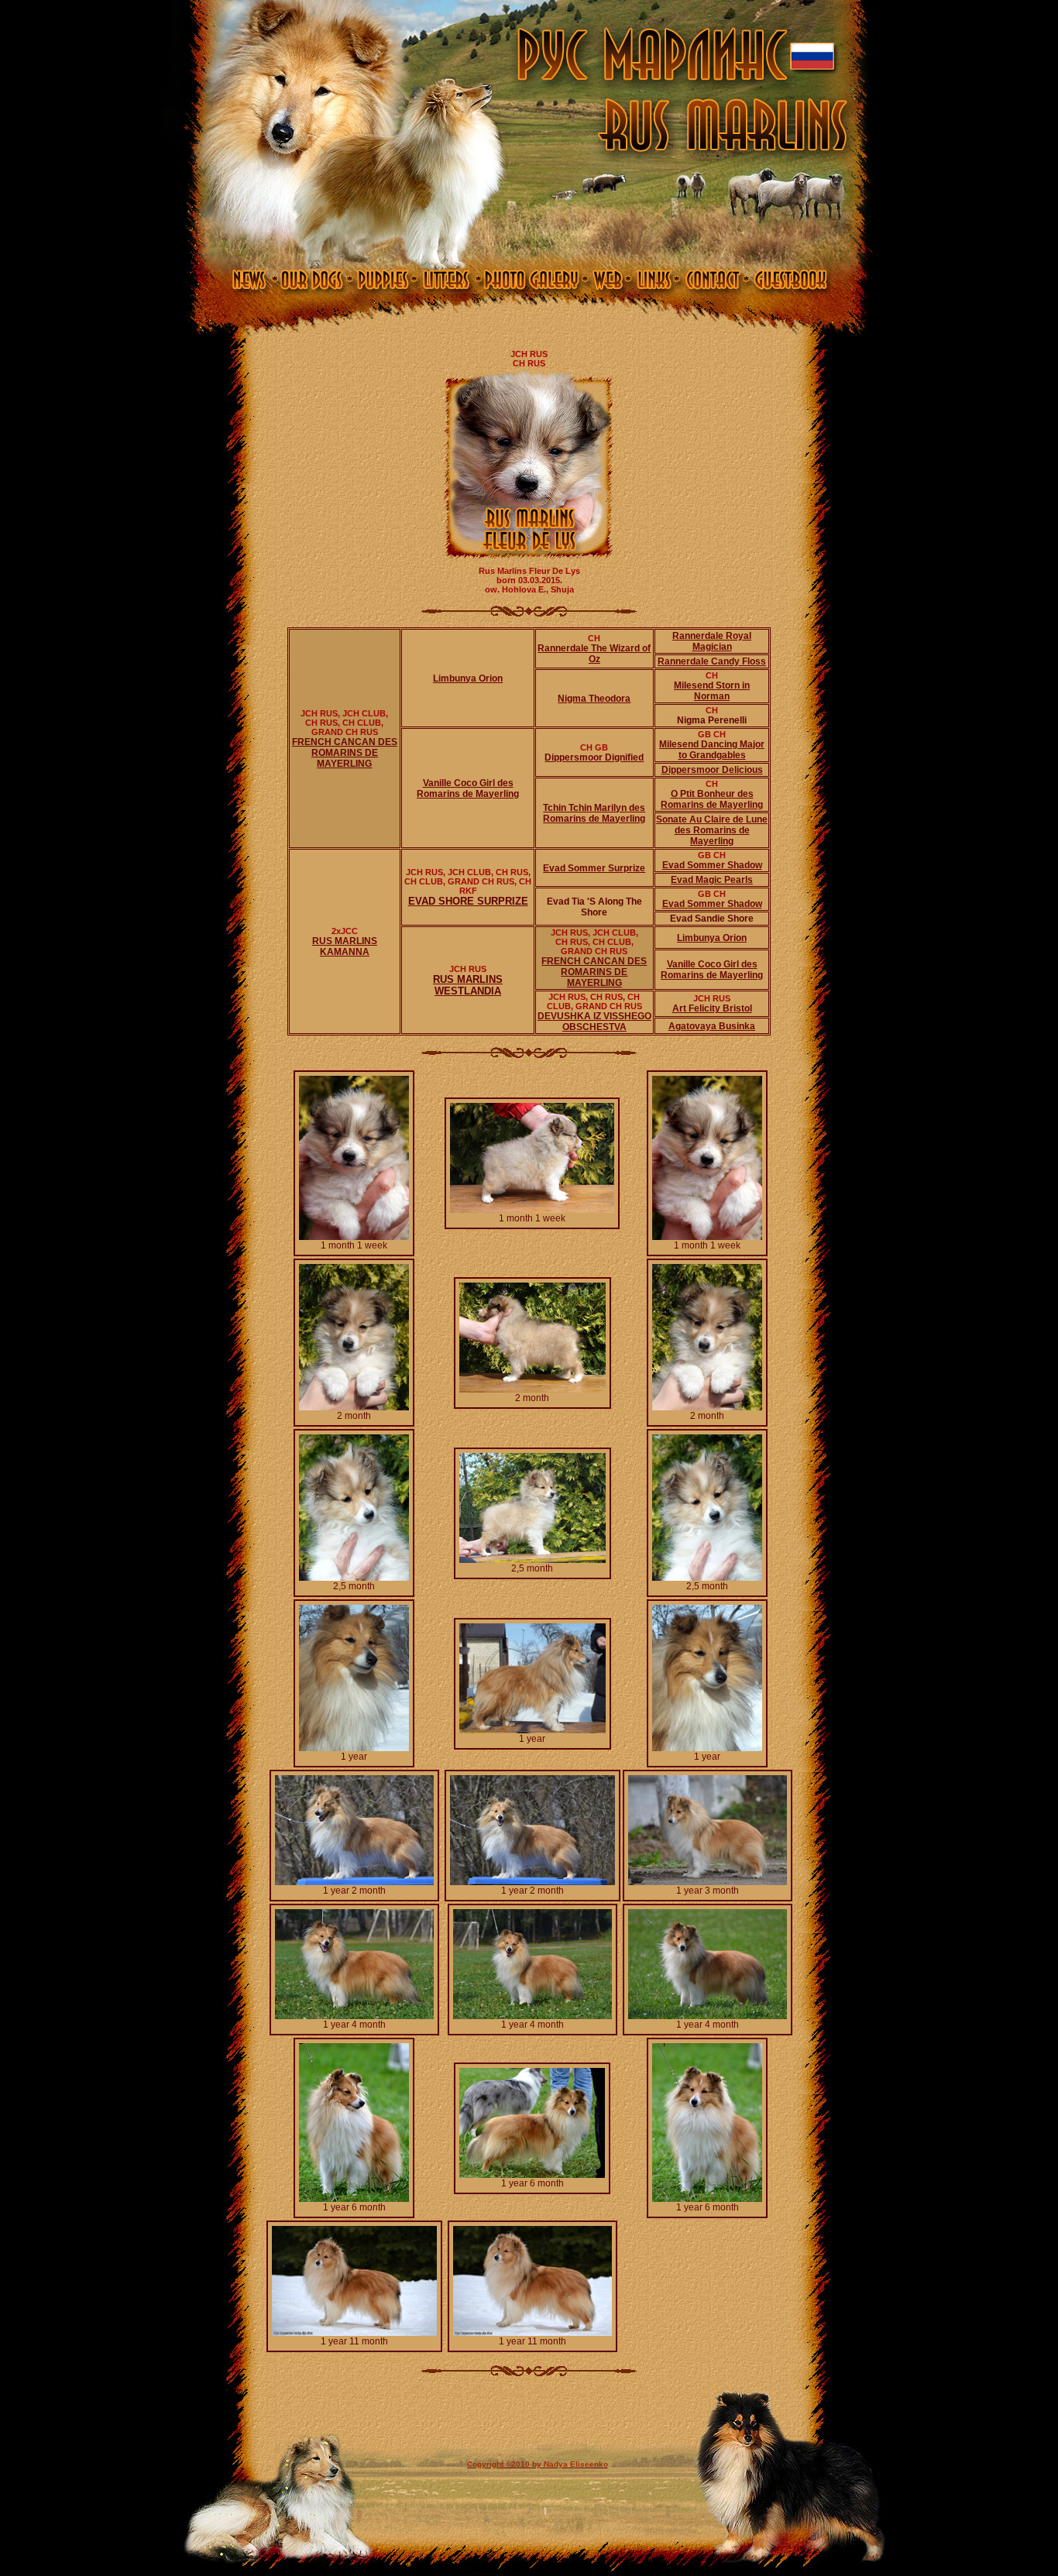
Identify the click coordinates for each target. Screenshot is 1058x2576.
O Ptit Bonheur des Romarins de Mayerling (712, 799)
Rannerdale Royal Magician (712, 641)
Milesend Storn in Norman (712, 691)
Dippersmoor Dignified (594, 757)
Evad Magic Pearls (712, 880)
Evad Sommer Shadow (712, 865)
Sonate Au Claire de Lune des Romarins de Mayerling (712, 830)
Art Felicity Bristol (712, 1008)
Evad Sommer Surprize (594, 868)
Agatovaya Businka (712, 1026)
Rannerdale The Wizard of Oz (594, 654)
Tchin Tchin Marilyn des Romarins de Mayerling (594, 813)
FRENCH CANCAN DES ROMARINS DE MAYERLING (345, 753)
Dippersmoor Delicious (712, 770)
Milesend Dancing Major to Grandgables (712, 750)
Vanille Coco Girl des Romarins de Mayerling (468, 788)
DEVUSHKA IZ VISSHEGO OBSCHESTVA (594, 1022)
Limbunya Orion (468, 678)
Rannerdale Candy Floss (712, 661)
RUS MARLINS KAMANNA (345, 946)
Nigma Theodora (594, 699)
